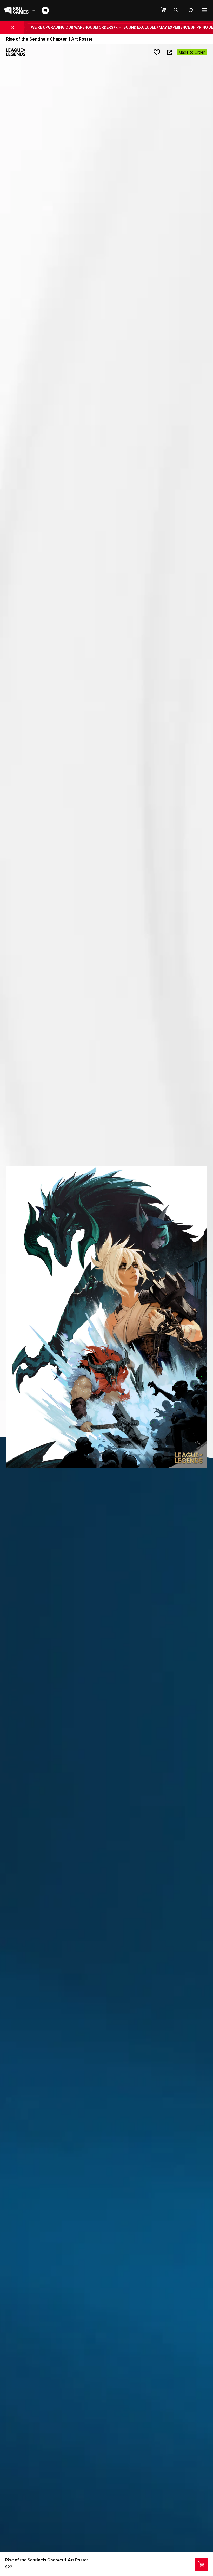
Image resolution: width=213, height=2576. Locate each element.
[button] (166, 10)
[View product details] (201, 2564)
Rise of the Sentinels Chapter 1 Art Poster (47, 2560)
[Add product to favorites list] (157, 52)
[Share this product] (169, 52)
